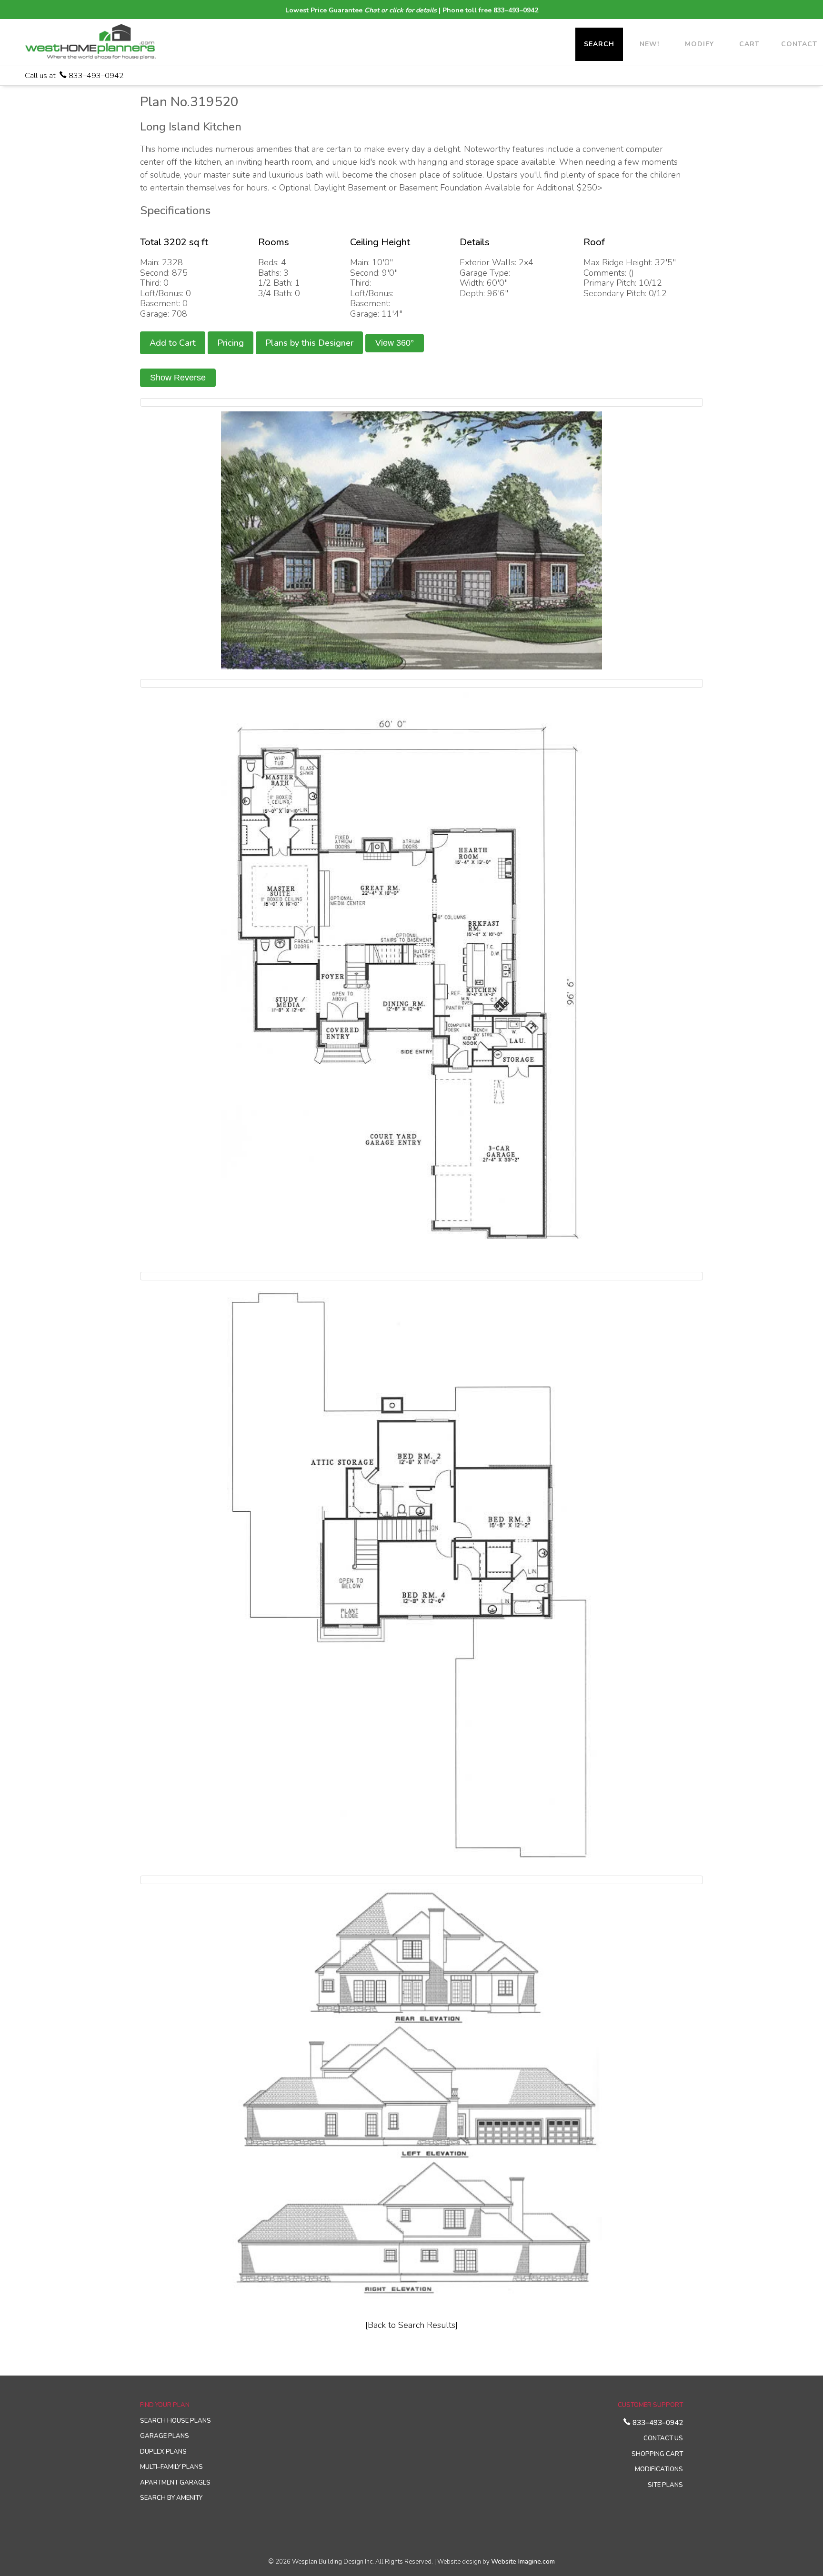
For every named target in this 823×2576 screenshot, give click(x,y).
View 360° (395, 343)
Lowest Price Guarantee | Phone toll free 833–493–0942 (412, 10)
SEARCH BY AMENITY (171, 2498)
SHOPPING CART (657, 2454)
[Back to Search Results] (411, 2325)
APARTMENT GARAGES (175, 2483)
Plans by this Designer (309, 343)
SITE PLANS (665, 2485)
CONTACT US (663, 2438)
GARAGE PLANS (165, 2436)
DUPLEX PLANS (163, 2452)
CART (749, 44)
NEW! (649, 44)
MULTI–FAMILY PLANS (171, 2467)
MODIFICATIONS (659, 2469)
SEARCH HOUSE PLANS (176, 2421)
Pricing (231, 343)
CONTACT (799, 44)
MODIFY (699, 44)
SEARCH (599, 44)
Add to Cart (173, 343)
